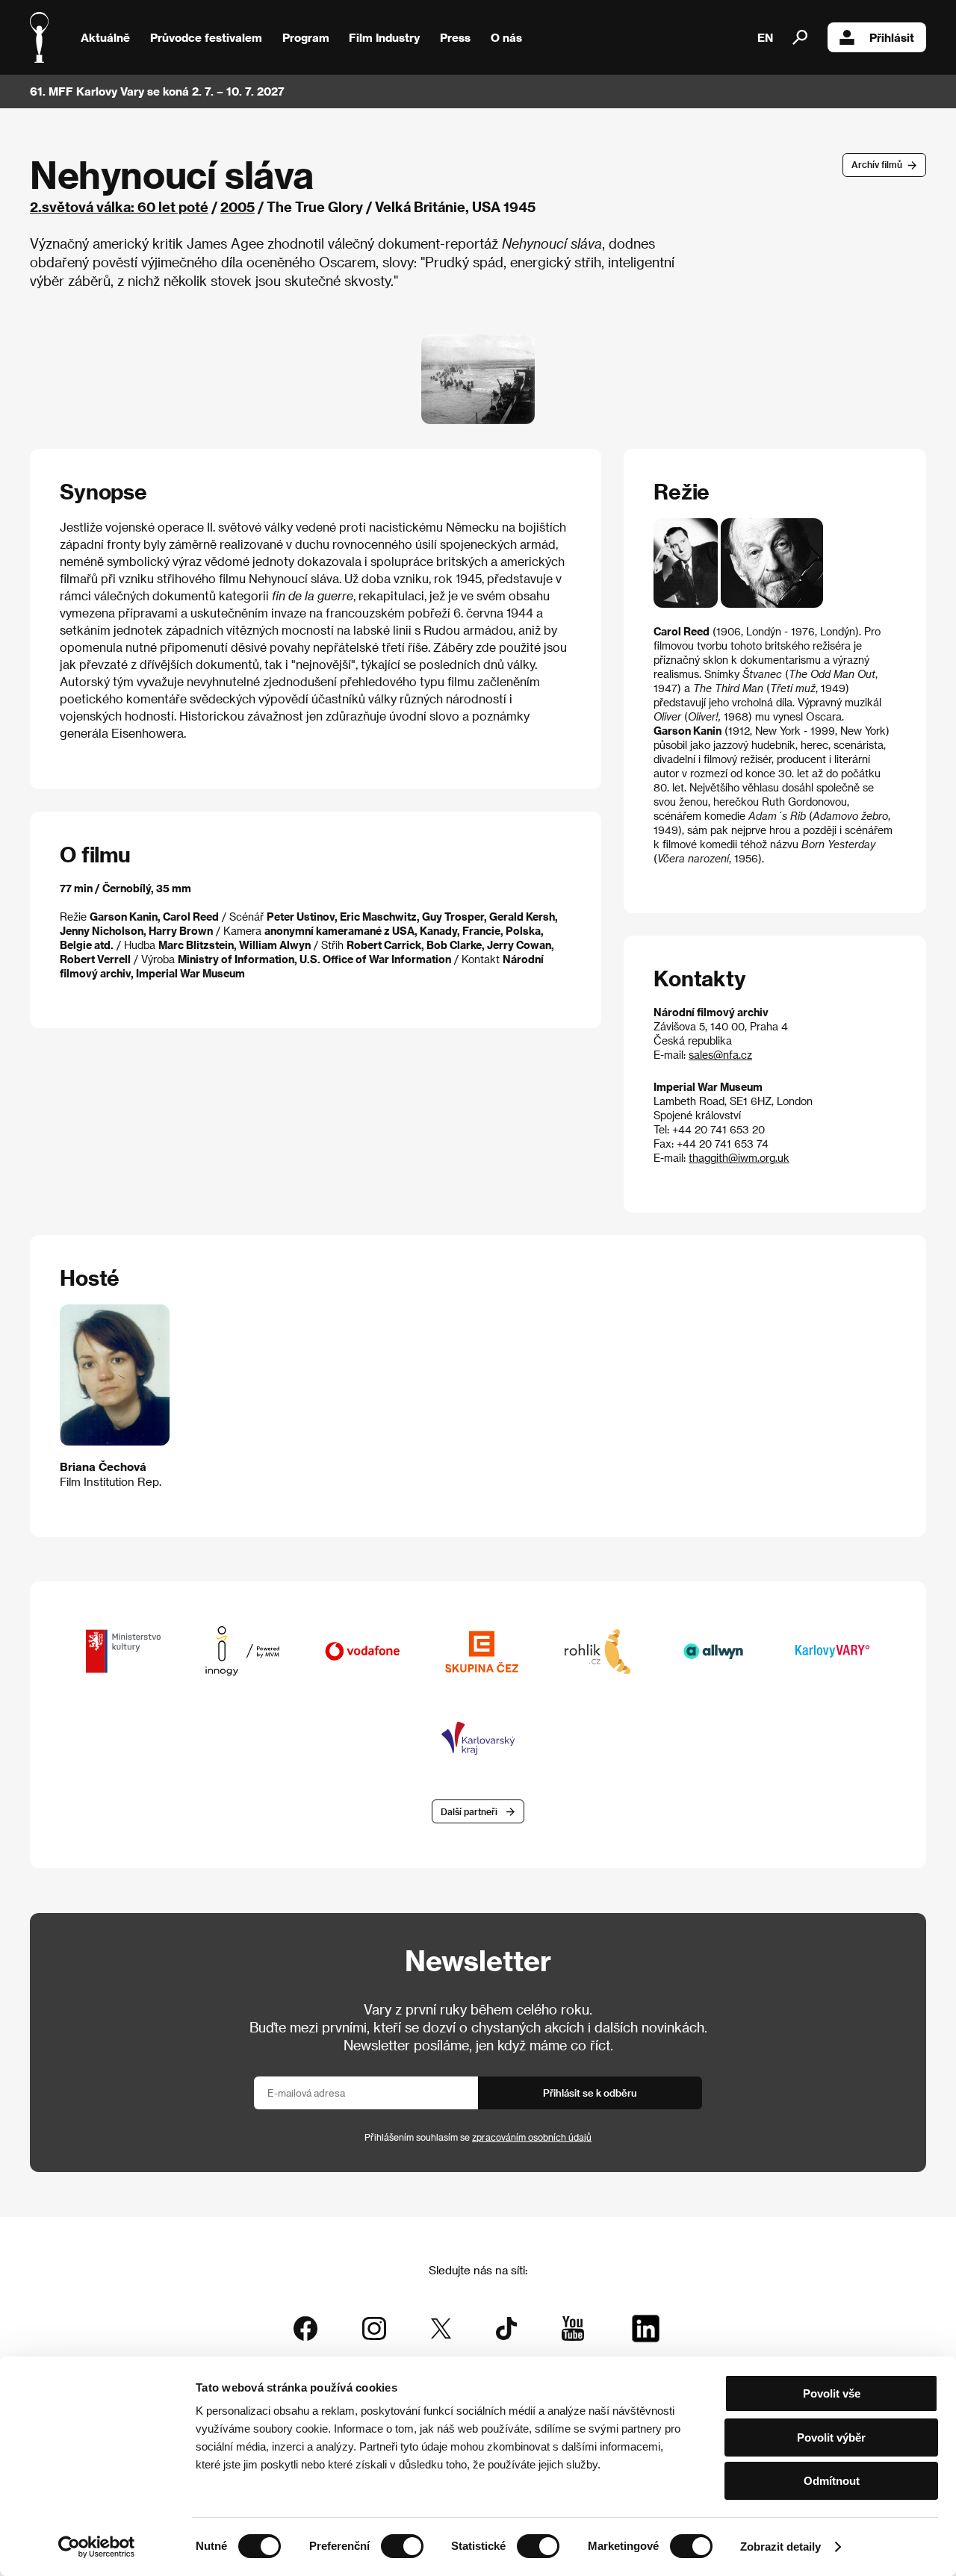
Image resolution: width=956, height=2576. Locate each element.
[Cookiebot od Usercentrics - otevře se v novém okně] (97, 2547)
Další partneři (469, 1811)
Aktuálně (105, 37)
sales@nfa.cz (720, 1055)
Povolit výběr (831, 2437)
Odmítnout (832, 2481)
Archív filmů (877, 164)
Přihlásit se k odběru (590, 2093)
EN (765, 37)
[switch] (402, 2546)
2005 (238, 206)
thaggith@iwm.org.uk (739, 1158)
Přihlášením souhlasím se (478, 2137)
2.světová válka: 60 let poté (119, 206)
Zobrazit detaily (780, 2547)
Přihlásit (892, 37)
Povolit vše (832, 2393)
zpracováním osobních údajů (532, 2137)
